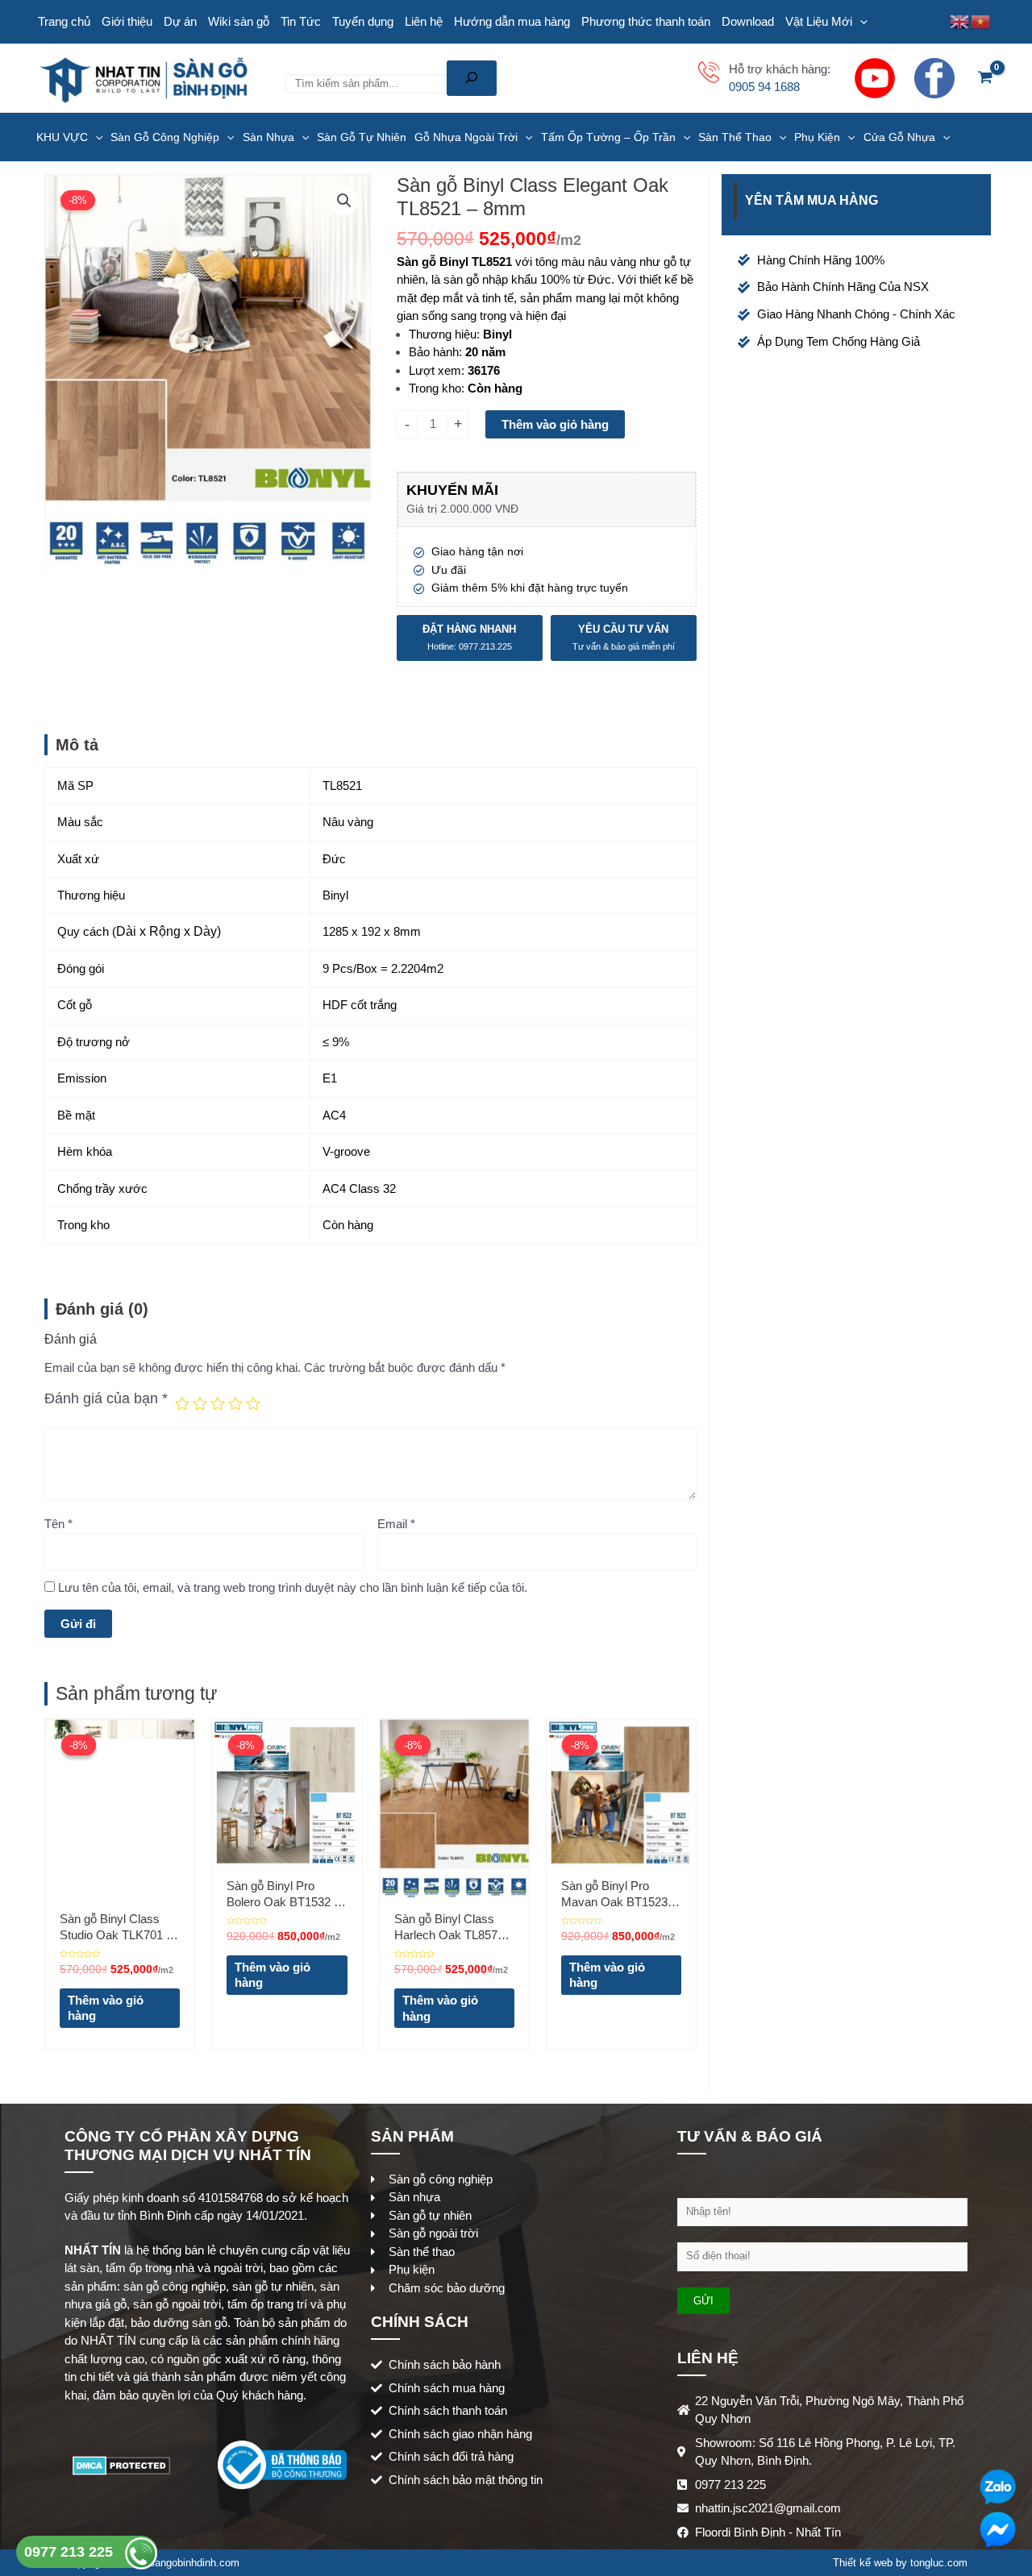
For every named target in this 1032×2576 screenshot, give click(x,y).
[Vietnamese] (981, 21)
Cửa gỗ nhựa (899, 137)
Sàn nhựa (268, 137)
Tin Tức (301, 21)
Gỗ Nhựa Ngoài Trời (466, 137)
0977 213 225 (71, 2552)
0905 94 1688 (764, 87)
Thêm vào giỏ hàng (555, 424)
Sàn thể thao (735, 137)
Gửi (703, 2301)
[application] (860, 22)
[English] (960, 21)
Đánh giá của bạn (106, 1398)
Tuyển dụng (363, 21)
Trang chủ (64, 21)
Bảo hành (434, 352)
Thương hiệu (443, 334)
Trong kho (435, 388)
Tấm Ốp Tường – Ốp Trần (608, 137)
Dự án (180, 21)
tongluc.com (939, 2563)
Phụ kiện (817, 137)
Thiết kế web (863, 2563)
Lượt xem (435, 370)
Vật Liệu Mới (819, 21)
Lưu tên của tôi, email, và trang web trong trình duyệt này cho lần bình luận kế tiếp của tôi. (293, 1587)
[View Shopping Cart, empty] (985, 79)
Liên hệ (424, 21)
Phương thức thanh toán (646, 21)
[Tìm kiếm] (472, 78)
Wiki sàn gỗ (239, 21)
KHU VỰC (62, 137)
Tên (58, 1524)
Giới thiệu (127, 21)
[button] (344, 201)
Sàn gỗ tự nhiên (362, 137)
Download (748, 21)
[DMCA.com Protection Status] (121, 2464)
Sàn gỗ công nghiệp (165, 137)
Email (396, 1524)
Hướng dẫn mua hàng (512, 21)
